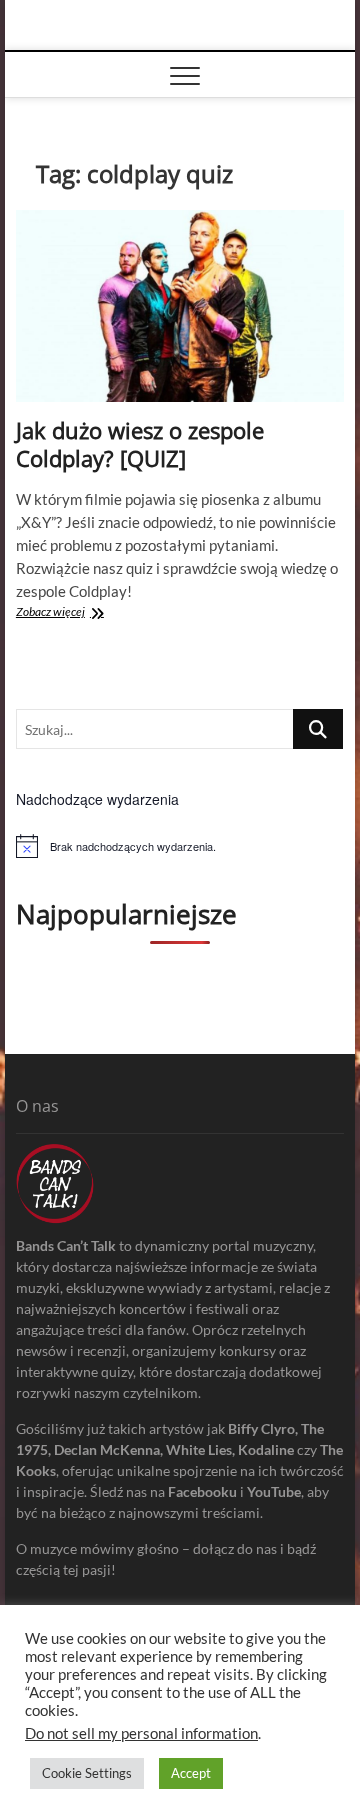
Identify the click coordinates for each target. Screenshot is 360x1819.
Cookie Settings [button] (87, 1773)
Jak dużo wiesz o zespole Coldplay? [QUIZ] (140, 444)
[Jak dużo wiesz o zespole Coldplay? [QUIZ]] (180, 306)
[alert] (180, 846)
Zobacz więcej (73, 613)
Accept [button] (191, 1773)
